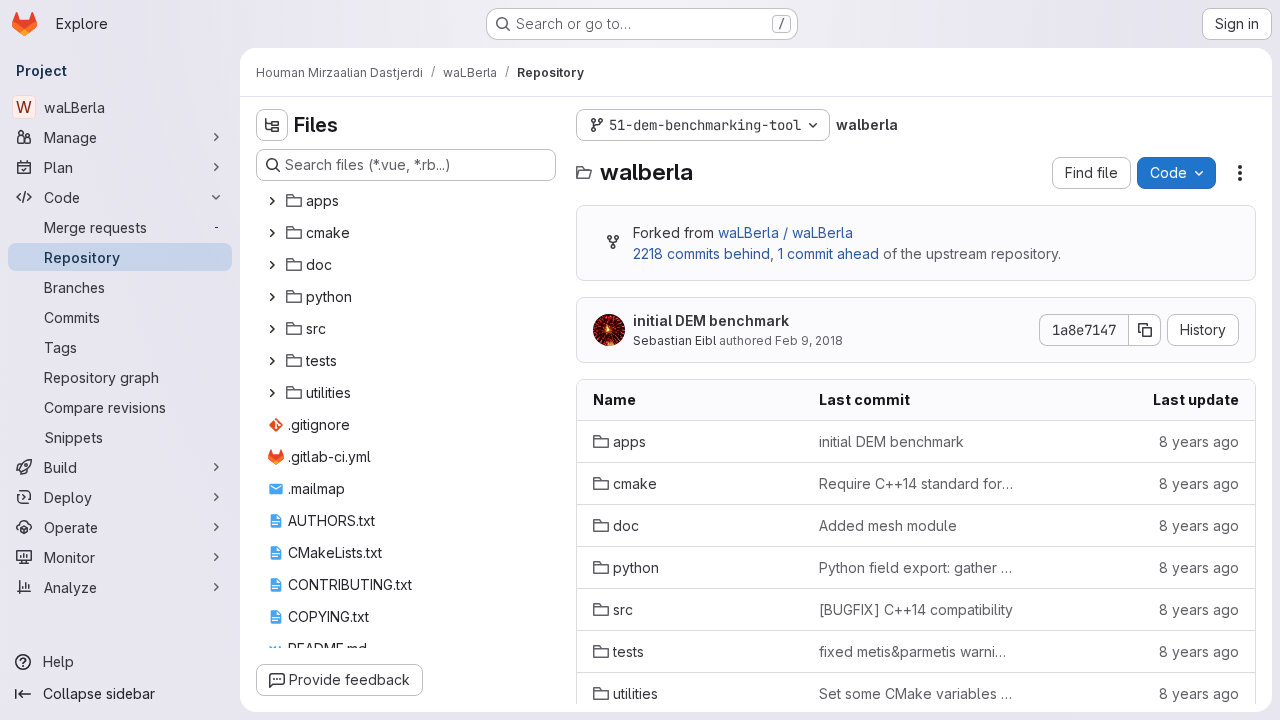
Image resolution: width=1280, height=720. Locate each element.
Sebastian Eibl (674, 340)
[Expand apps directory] (272, 201)
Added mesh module (888, 525)
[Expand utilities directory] (272, 393)
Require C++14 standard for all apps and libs (916, 483)
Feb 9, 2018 (809, 340)
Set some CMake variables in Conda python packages (916, 693)
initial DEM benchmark (711, 320)
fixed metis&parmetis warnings (916, 651)
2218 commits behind (701, 253)
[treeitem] (408, 201)
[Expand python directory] (272, 297)
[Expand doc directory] (272, 265)
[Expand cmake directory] (272, 233)
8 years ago (1199, 441)
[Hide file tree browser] (272, 125)
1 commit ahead (828, 253)
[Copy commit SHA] (1145, 330)
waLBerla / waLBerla (785, 232)
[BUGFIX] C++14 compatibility (916, 609)
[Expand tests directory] (272, 361)
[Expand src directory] (272, 329)
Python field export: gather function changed (916, 567)
